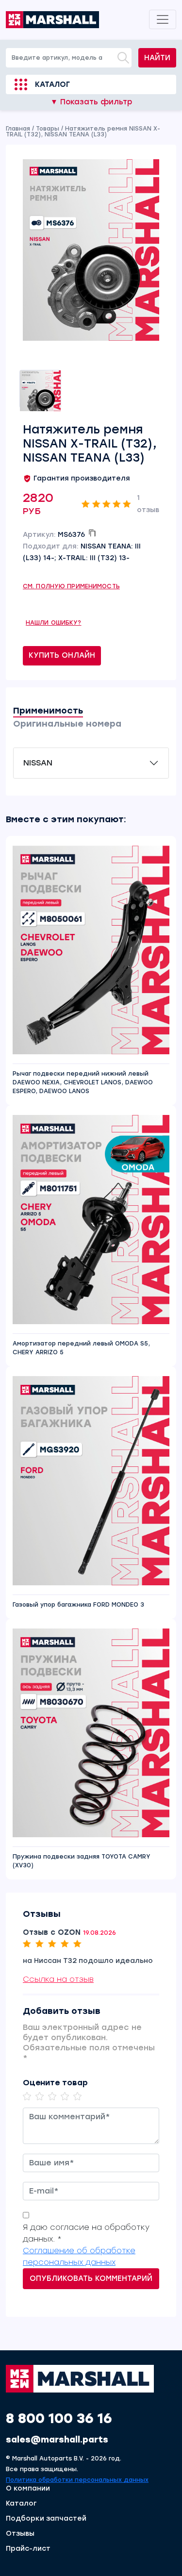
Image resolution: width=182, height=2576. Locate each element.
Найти (157, 58)
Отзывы (20, 2534)
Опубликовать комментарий (91, 2278)
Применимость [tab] (48, 711)
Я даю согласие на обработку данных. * (86, 2233)
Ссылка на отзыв (58, 1979)
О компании (28, 2489)
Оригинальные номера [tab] (67, 724)
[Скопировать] (92, 533)
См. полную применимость (71, 586)
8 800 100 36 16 (59, 2418)
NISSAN (38, 763)
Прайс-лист (28, 2549)
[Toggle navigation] (163, 19)
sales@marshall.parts (57, 2440)
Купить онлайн (62, 655)
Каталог (52, 84)
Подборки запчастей (46, 2519)
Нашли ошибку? (54, 623)
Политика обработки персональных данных (77, 2480)
